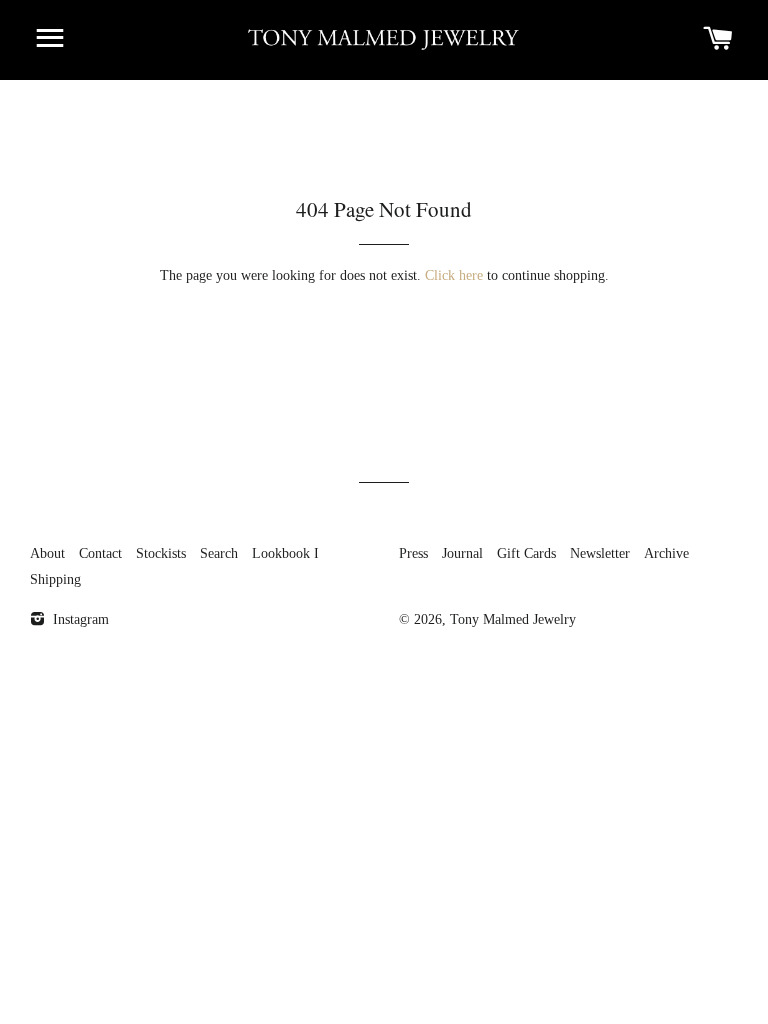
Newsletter (600, 553)
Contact (100, 553)
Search (219, 553)
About (47, 553)
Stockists (161, 553)
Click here (454, 275)
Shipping (55, 579)
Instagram (79, 619)
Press (413, 553)
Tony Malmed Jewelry (513, 619)
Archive (666, 553)
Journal (462, 553)
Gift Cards (526, 553)
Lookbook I (285, 553)
